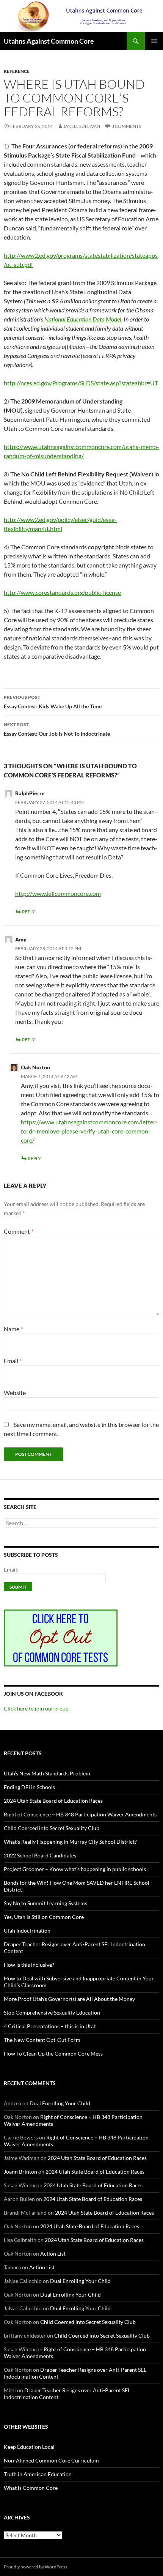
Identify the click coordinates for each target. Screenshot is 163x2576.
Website (15, 1393)
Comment (19, 1231)
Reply (29, 912)
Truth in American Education (38, 2474)
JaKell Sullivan (82, 126)
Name (13, 1329)
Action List (53, 2254)
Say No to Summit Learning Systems (45, 1903)
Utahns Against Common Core (49, 41)
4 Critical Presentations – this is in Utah (50, 2026)
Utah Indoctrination (27, 1930)
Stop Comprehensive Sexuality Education (52, 2012)
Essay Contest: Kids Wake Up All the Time (53, 702)
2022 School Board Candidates (40, 1855)
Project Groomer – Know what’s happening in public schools (75, 1869)
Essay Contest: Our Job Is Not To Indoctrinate (57, 729)
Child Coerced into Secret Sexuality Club (52, 1828)
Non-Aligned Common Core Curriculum (51, 2460)
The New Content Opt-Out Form (42, 2040)
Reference (17, 71)
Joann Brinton (20, 2172)
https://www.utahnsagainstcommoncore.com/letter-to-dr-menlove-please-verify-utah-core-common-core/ (89, 1131)
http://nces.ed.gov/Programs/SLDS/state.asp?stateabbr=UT (81, 383)
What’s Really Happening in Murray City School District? (70, 1842)
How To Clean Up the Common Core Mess (53, 2053)
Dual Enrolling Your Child (60, 2103)
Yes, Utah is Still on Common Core (44, 1917)
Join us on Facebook (33, 1694)
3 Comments (126, 126)
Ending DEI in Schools (29, 1787)
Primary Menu (154, 41)
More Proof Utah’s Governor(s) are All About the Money (69, 1999)
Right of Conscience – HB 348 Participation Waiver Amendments (80, 1814)
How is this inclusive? (29, 1965)
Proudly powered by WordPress (35, 2567)
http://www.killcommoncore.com (58, 893)
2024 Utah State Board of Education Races (53, 1801)
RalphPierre (30, 793)
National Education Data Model (83, 319)
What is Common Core (31, 2488)
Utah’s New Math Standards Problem (47, 1773)
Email (13, 1361)
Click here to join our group (36, 1708)
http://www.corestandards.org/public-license (62, 592)
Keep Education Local (29, 2447)
